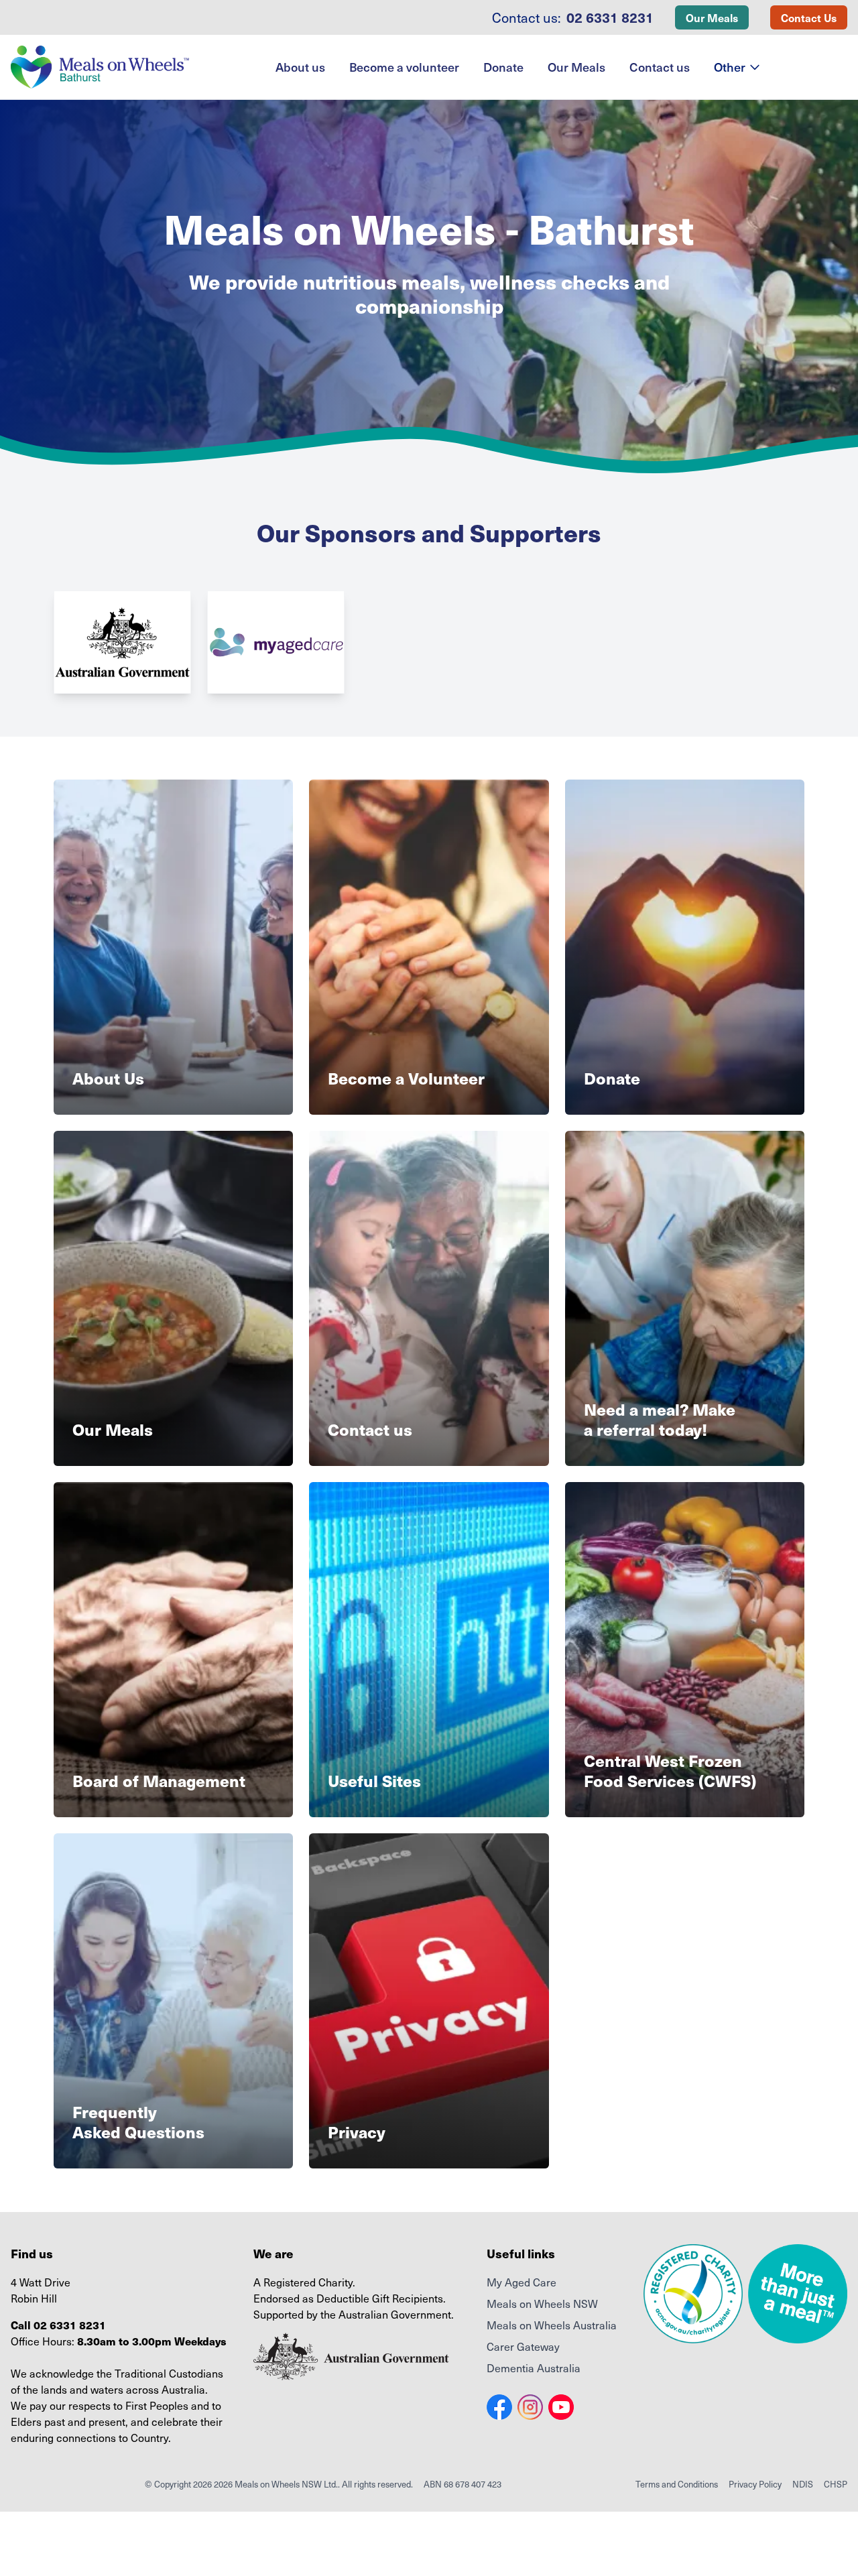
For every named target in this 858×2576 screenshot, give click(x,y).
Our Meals (712, 17)
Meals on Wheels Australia (552, 2325)
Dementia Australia (534, 2368)
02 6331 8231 (610, 17)
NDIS (803, 2484)
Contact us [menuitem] (660, 67)
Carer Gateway (523, 2346)
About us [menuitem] (300, 67)
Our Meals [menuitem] (576, 67)
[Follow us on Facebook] (499, 2407)
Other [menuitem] (730, 67)
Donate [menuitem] (503, 67)
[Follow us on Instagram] (530, 2407)
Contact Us (809, 17)
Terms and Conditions (677, 2484)
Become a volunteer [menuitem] (404, 67)
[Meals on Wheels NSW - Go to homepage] (100, 67)
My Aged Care (522, 2282)
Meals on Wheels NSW (542, 2303)
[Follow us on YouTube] (561, 2407)
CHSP (836, 2484)
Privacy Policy (755, 2484)
